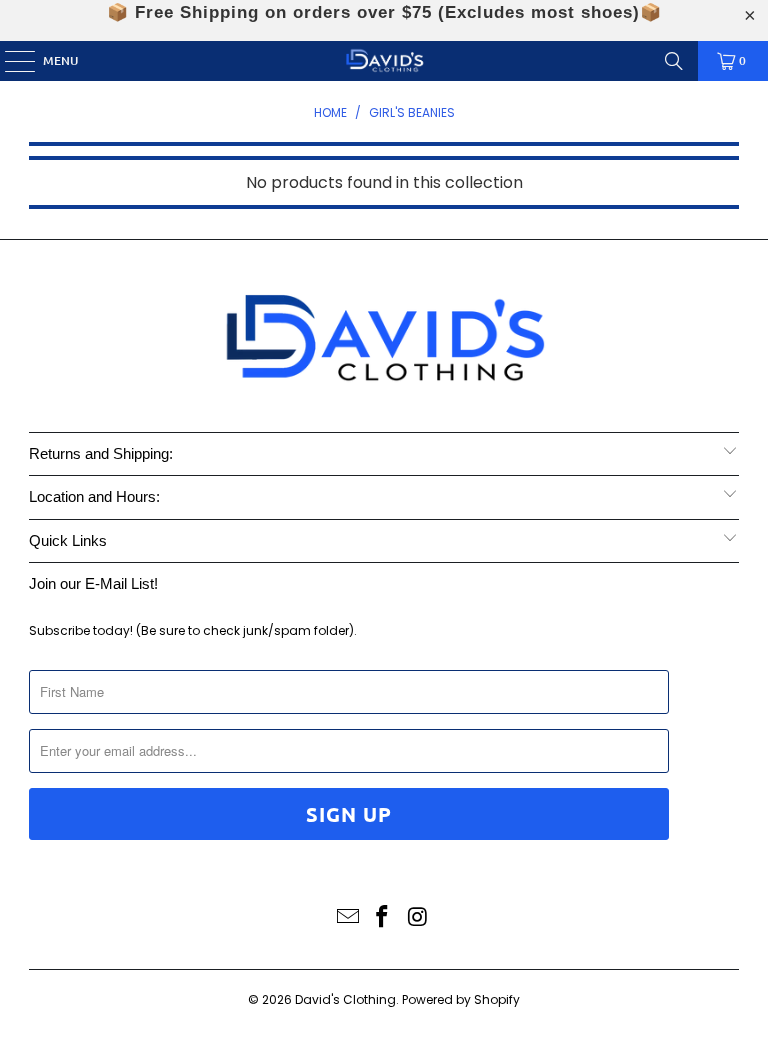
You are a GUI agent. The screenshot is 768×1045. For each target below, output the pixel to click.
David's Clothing (345, 999)
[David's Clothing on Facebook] (383, 918)
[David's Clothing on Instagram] (418, 918)
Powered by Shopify (461, 999)
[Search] (674, 61)
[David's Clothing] (384, 61)
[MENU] (10, 61)
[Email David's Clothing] (348, 918)
